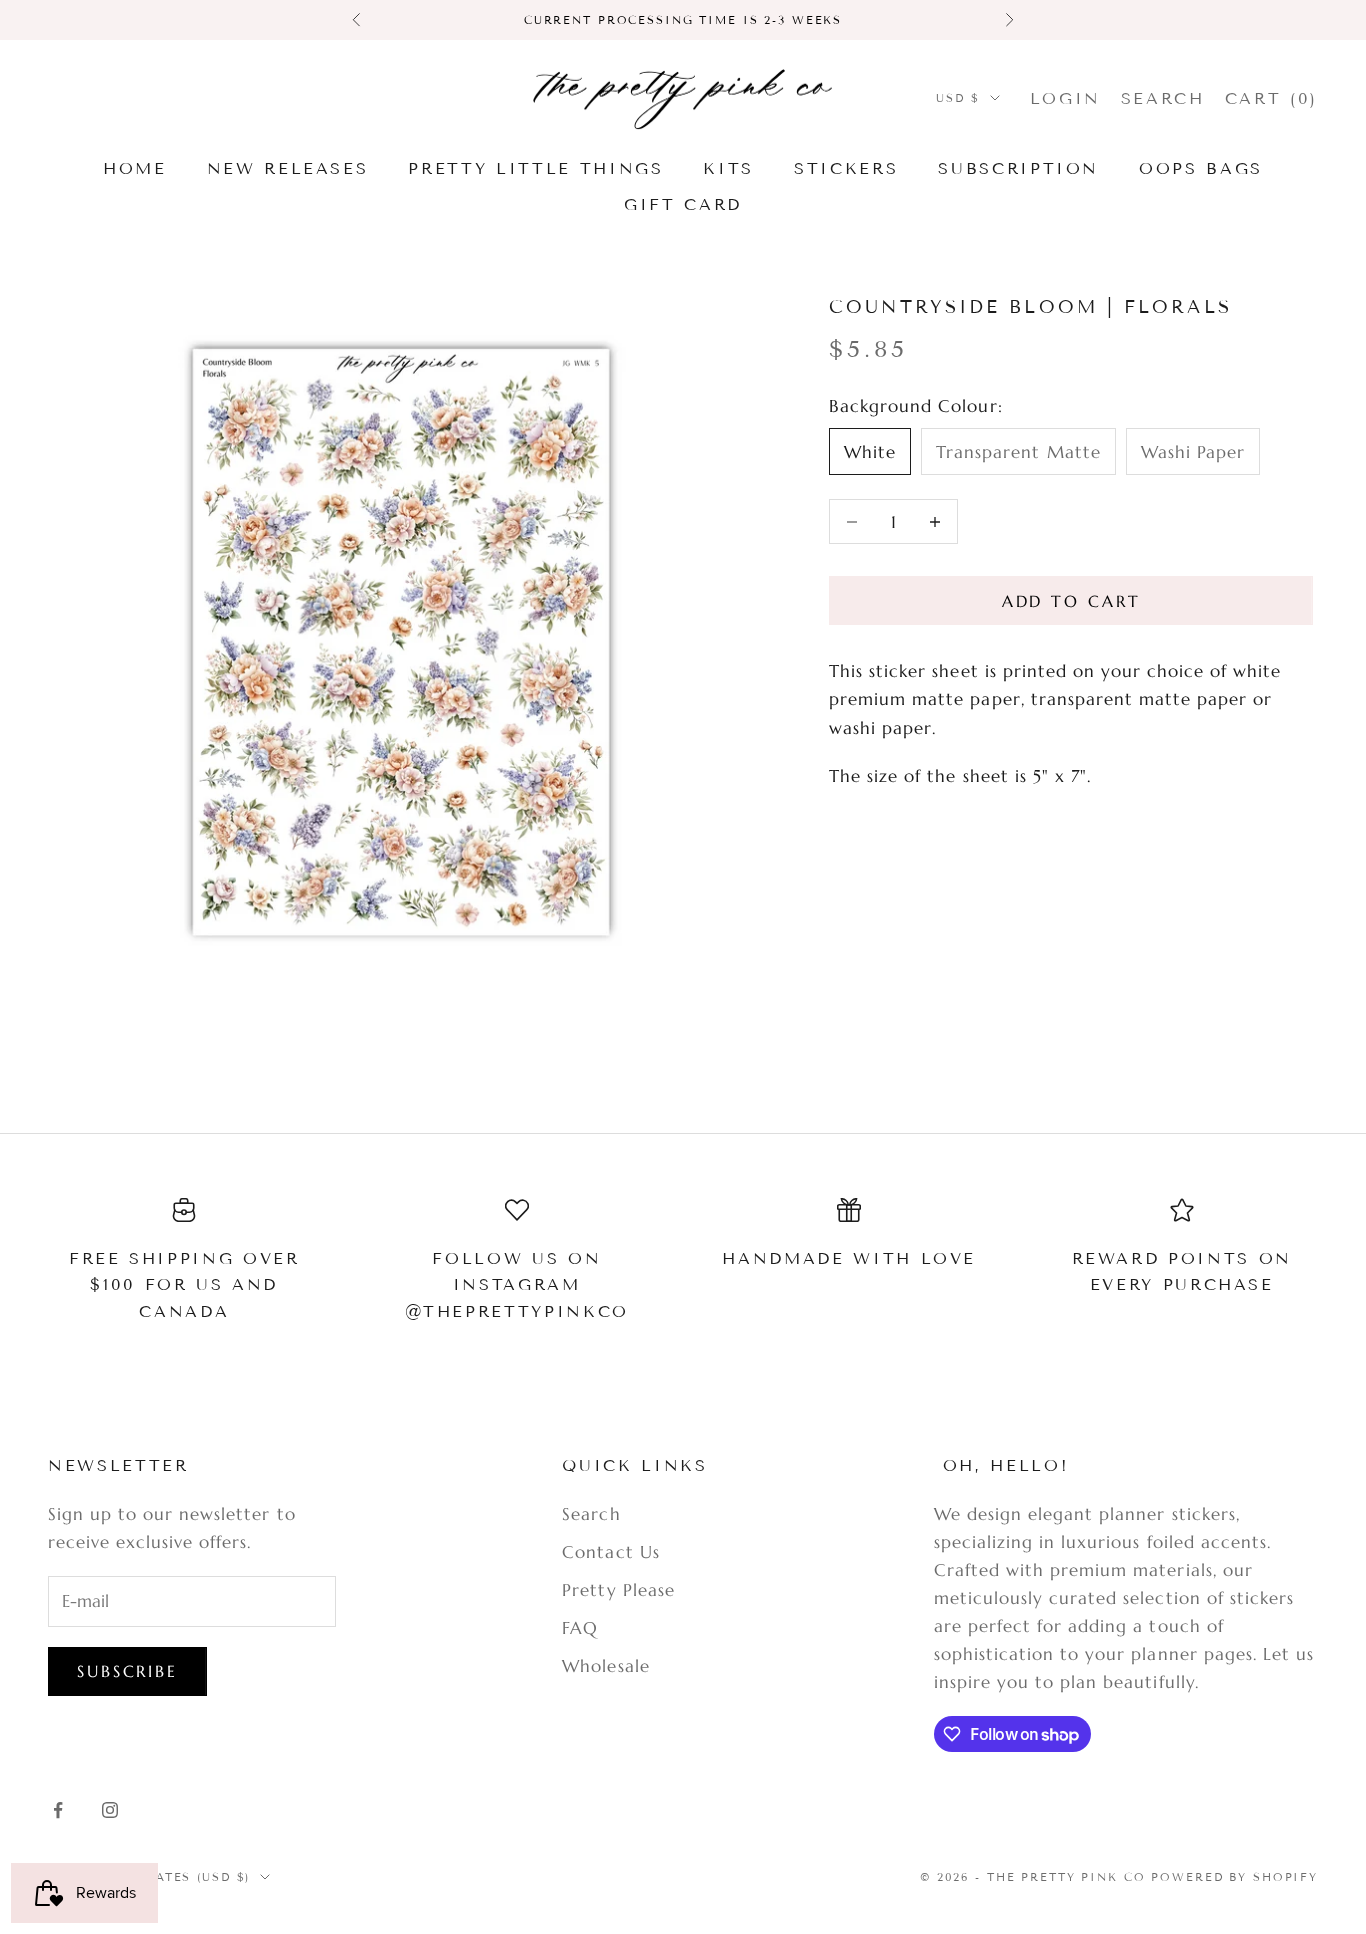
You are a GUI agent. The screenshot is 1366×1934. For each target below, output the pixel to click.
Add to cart (1071, 601)
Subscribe (127, 1671)
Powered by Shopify (1234, 1877)
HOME (135, 168)
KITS (728, 168)
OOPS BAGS (1201, 168)
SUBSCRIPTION (1018, 168)
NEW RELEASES (288, 168)
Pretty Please (618, 1590)
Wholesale (605, 1666)
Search (591, 1514)
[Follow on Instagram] (110, 1810)
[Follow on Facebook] (58, 1810)
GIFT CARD (683, 204)
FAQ (580, 1628)
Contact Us (610, 1552)
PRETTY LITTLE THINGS (535, 168)
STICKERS (846, 168)
